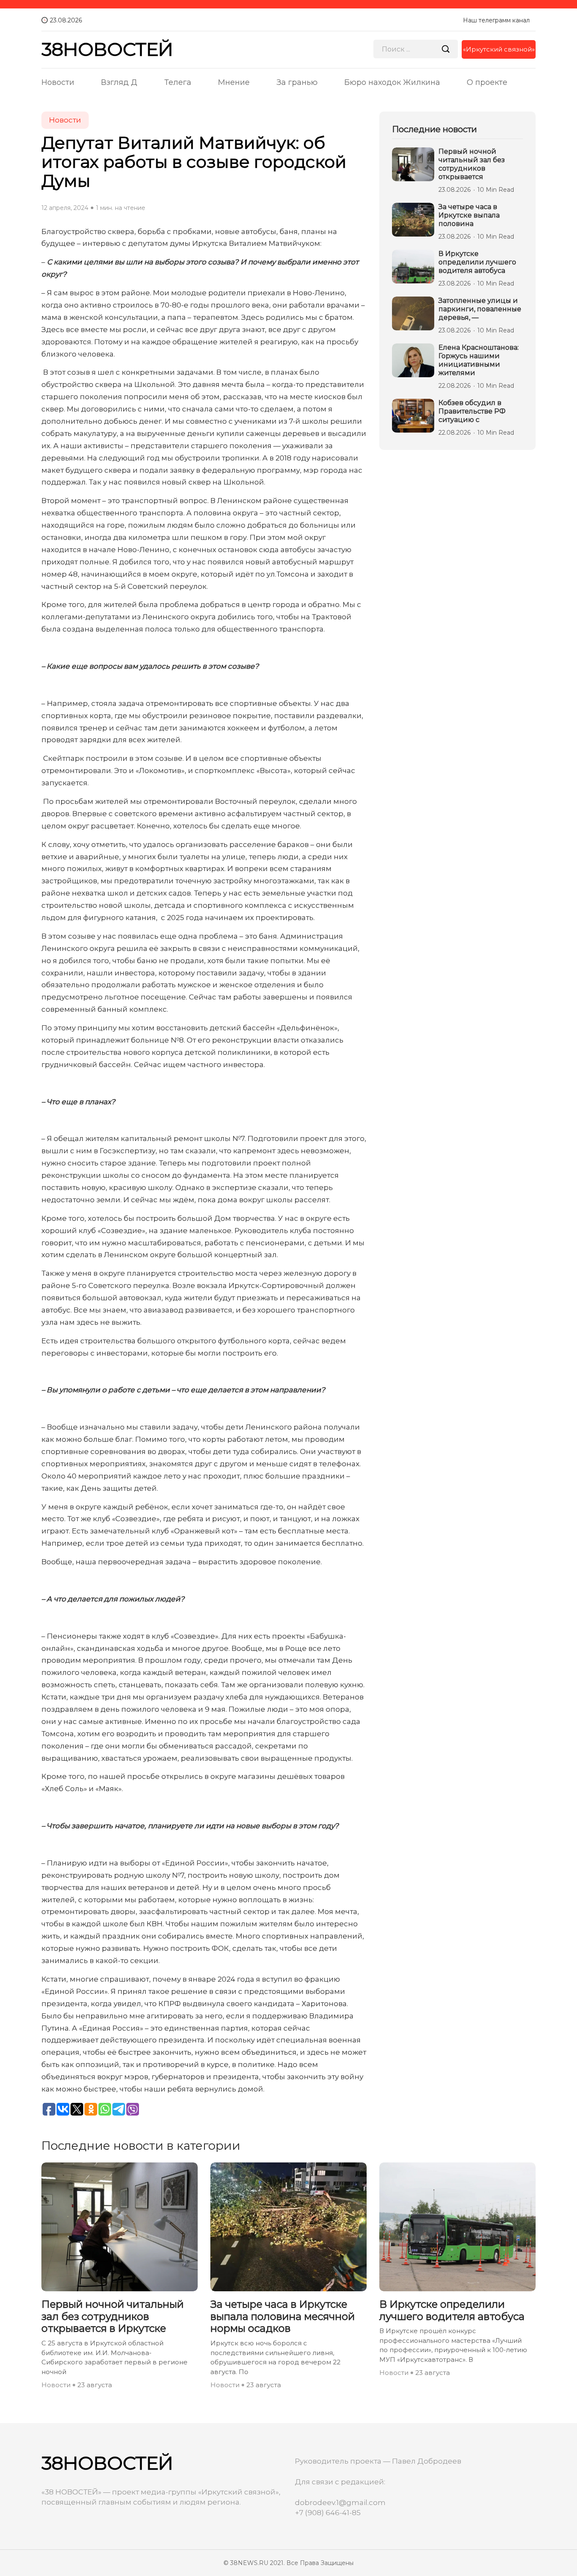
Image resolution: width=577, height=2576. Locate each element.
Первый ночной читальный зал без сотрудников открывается (472, 164)
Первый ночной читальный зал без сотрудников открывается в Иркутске (113, 2317)
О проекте (487, 82)
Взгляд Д (119, 82)
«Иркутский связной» (499, 49)
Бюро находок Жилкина (392, 82)
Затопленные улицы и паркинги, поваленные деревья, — (480, 309)
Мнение (234, 82)
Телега (178, 82)
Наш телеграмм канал (496, 20)
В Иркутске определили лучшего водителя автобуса (477, 262)
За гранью (297, 82)
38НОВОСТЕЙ (107, 49)
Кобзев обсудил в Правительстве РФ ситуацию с (472, 411)
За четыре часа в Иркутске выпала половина (469, 215)
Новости (58, 82)
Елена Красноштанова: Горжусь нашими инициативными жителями (479, 360)
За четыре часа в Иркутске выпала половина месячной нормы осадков (283, 2317)
